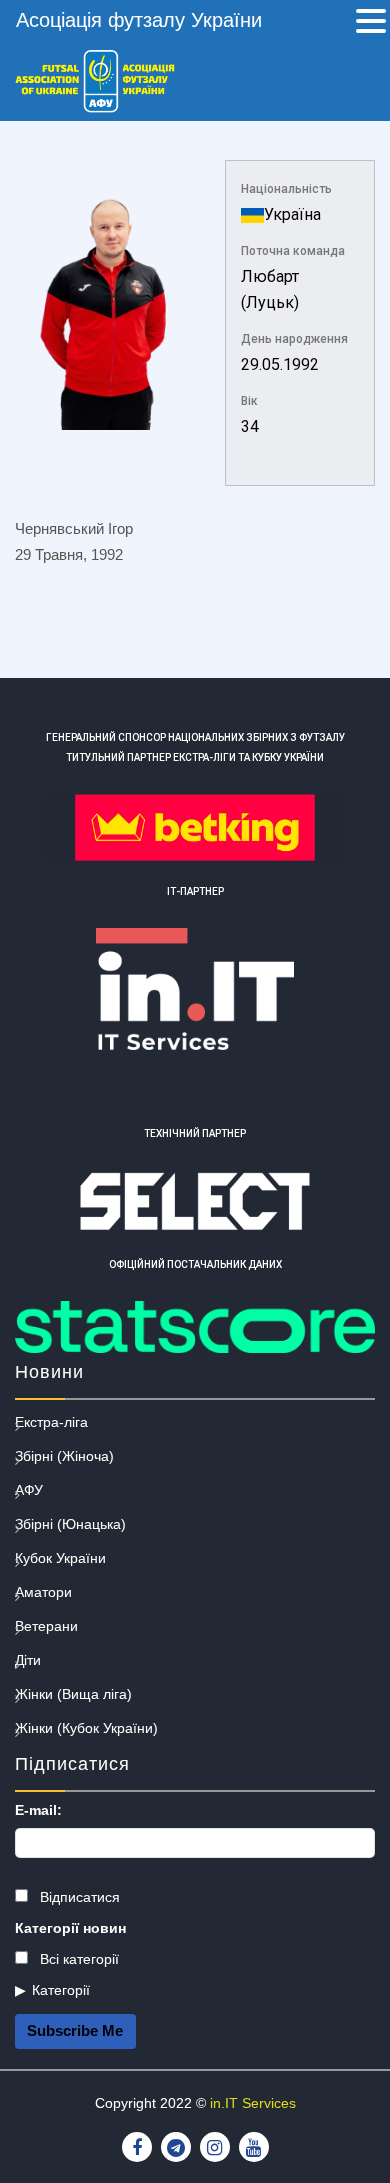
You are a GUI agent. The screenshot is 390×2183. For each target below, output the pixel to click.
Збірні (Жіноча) (64, 1456)
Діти (28, 1660)
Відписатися (78, 1897)
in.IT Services (253, 2103)
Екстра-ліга (51, 1422)
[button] (371, 23)
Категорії (61, 1990)
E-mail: (38, 1810)
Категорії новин (70, 1928)
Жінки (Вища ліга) (73, 1694)
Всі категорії (77, 1959)
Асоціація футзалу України (139, 20)
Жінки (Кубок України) (86, 1728)
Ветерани (46, 1626)
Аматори (43, 1592)
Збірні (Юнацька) (70, 1524)
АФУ (29, 1490)
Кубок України (60, 1558)
